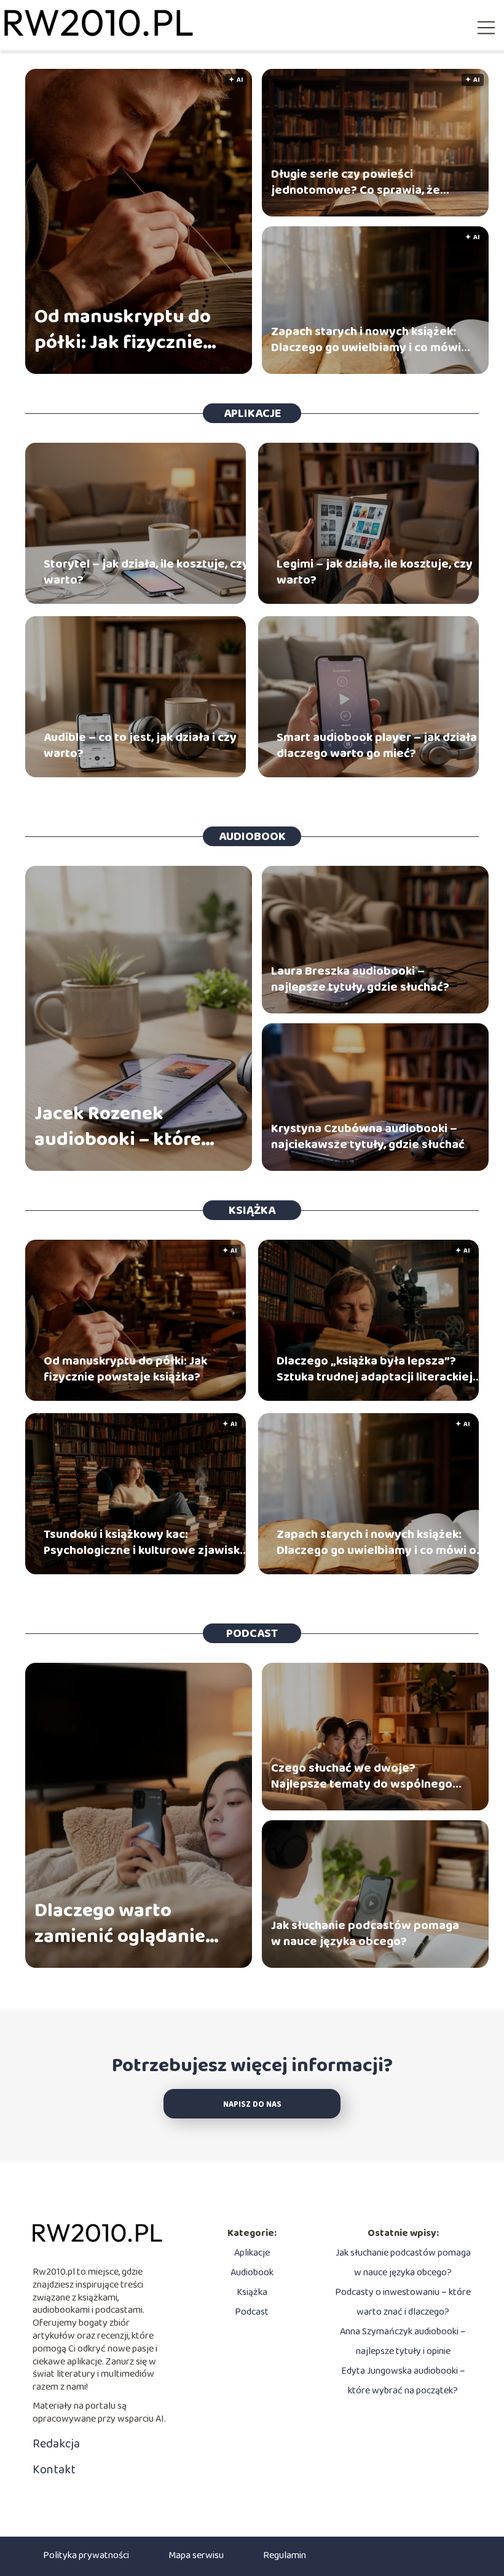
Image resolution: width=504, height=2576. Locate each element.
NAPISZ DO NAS (252, 2105)
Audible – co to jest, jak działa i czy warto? (140, 745)
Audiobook (252, 836)
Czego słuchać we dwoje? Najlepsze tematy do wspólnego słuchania (362, 1776)
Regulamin (285, 2555)
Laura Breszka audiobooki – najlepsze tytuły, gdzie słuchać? (360, 979)
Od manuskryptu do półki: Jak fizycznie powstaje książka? (123, 330)
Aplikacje (252, 413)
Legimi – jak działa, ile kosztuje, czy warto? (375, 572)
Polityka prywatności (86, 2555)
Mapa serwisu (196, 2555)
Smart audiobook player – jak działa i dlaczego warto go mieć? (380, 745)
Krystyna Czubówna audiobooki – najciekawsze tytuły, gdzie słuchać (368, 1136)
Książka (252, 1210)
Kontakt (54, 2470)
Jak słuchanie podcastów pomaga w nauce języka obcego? (365, 1933)
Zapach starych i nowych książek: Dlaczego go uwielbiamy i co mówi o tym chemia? (366, 339)
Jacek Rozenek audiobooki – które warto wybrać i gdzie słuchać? (126, 1127)
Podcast (252, 1633)
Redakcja (56, 2444)
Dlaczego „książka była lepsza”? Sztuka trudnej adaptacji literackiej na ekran (375, 1369)
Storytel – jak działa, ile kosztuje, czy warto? (146, 572)
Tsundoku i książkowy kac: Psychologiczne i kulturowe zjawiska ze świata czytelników (145, 1542)
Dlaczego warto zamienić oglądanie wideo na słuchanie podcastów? (120, 1924)
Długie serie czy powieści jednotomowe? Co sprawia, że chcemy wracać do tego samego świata (361, 182)
